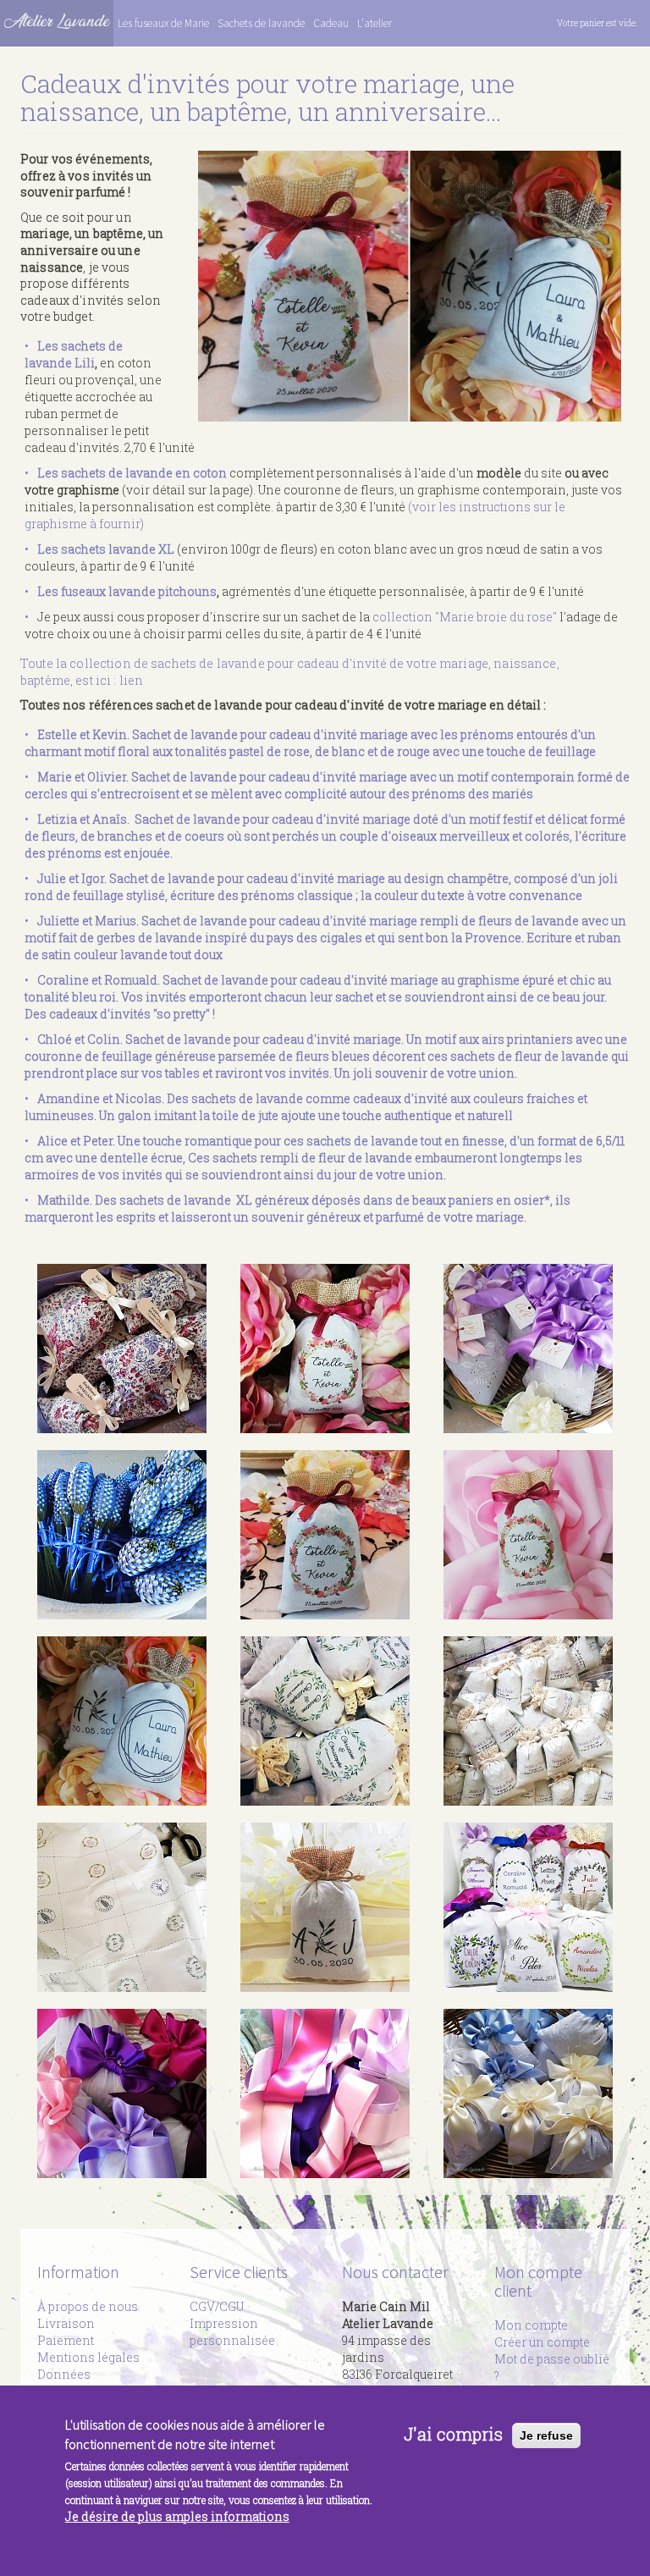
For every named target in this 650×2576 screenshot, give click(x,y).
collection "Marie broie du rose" (465, 617)
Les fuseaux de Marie (163, 23)
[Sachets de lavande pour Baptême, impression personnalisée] (122, 1349)
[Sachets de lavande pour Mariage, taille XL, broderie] (122, 2093)
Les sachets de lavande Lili (74, 354)
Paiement (66, 2340)
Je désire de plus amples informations (177, 2516)
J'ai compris (453, 2434)
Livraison (66, 2323)
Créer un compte (542, 2342)
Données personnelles (77, 2383)
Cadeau (331, 23)
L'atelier (375, 23)
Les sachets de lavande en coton (132, 473)
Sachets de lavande (261, 23)
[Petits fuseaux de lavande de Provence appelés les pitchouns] (122, 1535)
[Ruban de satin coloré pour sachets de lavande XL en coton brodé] (325, 2093)
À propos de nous (88, 2306)
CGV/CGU (217, 2306)
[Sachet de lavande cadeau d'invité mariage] (325, 1349)
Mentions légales (88, 2357)
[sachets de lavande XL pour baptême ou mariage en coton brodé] (528, 1349)
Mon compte (531, 2325)
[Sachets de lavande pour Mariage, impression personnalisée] (410, 286)
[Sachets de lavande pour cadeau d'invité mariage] (325, 1907)
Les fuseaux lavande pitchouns (127, 591)
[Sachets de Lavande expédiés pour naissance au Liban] (528, 2093)
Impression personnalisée (232, 2332)
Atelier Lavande (57, 21)
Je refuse (546, 2435)
